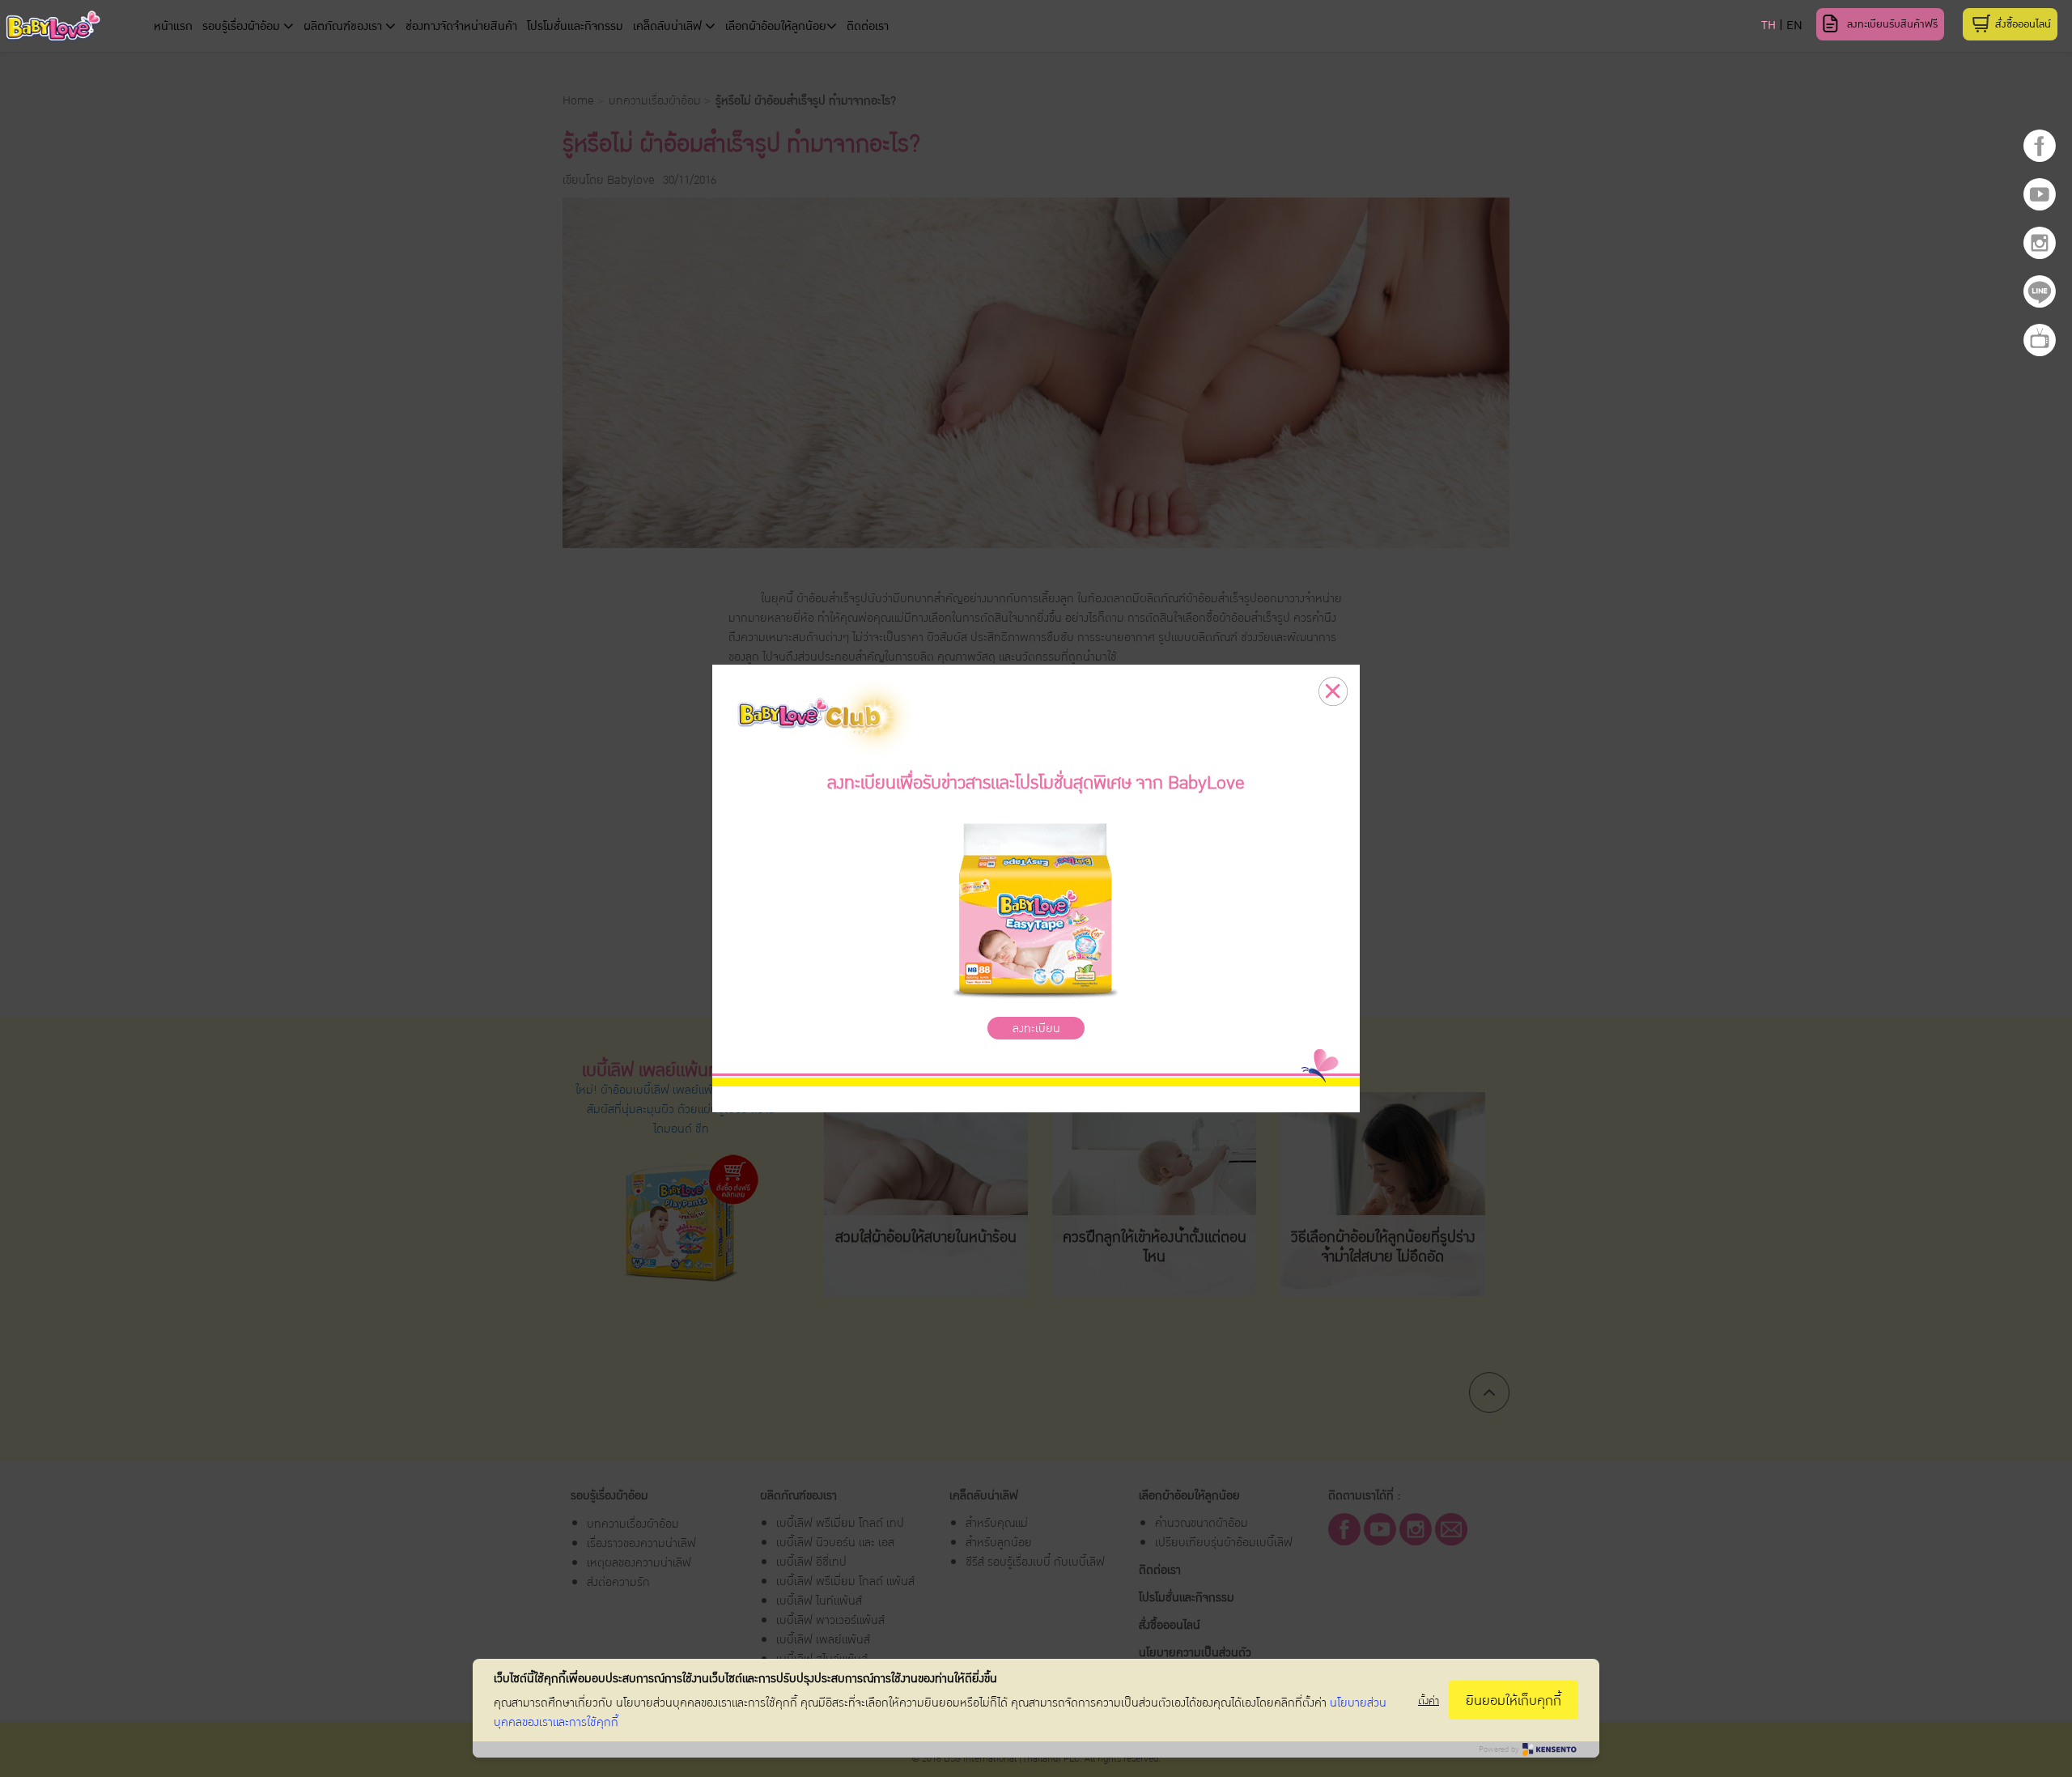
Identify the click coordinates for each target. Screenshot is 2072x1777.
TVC (2040, 340)
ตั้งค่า (1429, 1700)
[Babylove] (104, 29)
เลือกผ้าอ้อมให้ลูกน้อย (776, 26)
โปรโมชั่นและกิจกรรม (575, 26)
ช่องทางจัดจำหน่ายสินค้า (461, 26)
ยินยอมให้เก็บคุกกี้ (1514, 1700)
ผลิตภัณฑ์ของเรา (344, 26)
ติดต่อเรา (868, 26)
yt (2040, 194)
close (1333, 691)
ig (2040, 243)
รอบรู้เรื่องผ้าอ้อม (243, 26)
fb (2040, 146)
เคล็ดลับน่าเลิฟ (669, 26)
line (2040, 291)
